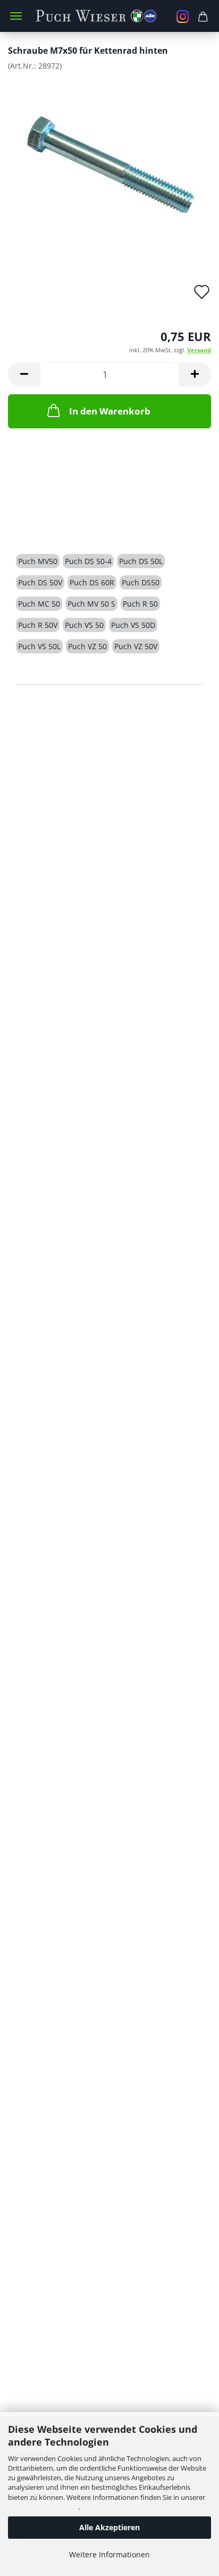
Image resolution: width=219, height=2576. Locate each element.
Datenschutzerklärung (43, 2507)
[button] (24, 374)
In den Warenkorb (110, 411)
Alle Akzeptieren (109, 2527)
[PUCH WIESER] (110, 16)
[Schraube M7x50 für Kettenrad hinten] (110, 159)
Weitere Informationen (109, 2554)
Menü (16, 16)
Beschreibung (56, 523)
